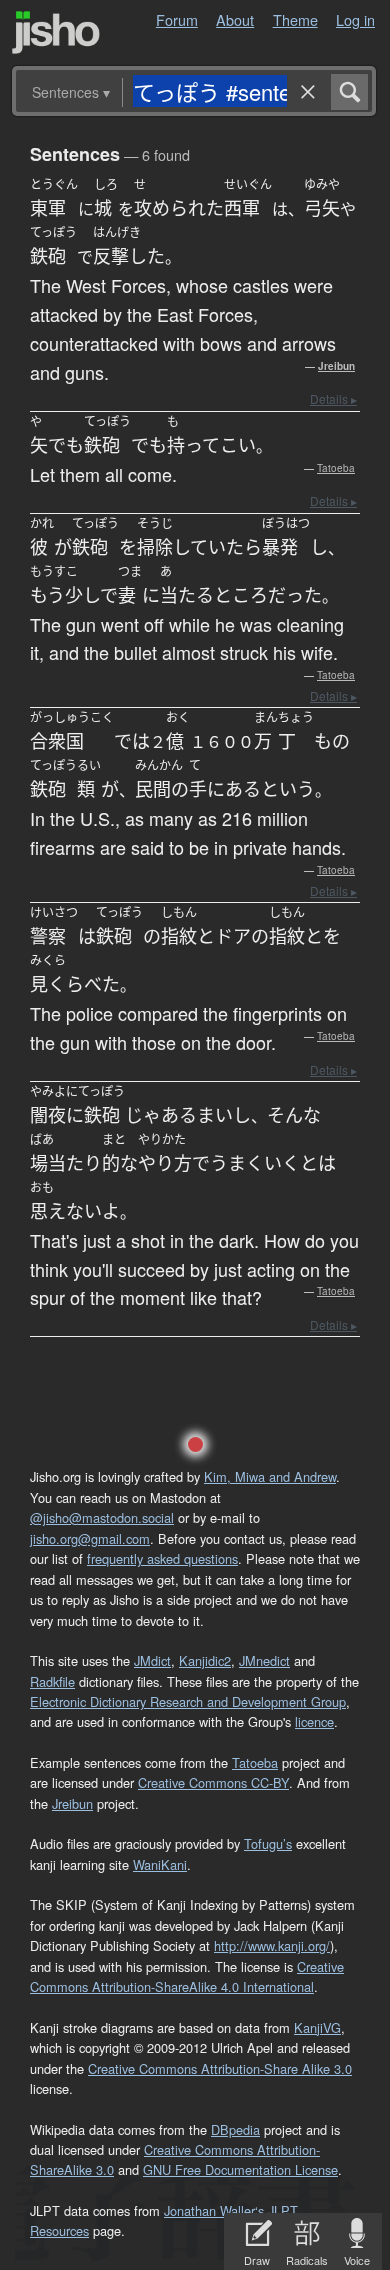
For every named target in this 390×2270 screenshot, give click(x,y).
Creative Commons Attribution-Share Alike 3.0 (220, 2068)
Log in (355, 19)
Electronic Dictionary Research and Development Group (188, 1701)
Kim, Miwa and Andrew (270, 1476)
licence (314, 1721)
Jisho (56, 32)
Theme (295, 19)
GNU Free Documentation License (240, 2169)
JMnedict (264, 1660)
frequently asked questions (162, 1558)
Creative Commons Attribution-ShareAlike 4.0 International (187, 1976)
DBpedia (235, 2129)
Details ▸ (333, 398)
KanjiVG (317, 2027)
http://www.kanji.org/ (272, 1945)
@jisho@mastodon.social (102, 1517)
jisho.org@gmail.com (90, 1538)
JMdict (152, 1660)
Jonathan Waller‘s (214, 2210)
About (235, 19)
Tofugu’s (268, 1843)
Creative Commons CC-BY (213, 1782)
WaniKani (160, 1864)
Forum (177, 19)
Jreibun (336, 366)
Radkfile (52, 1681)
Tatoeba (336, 468)
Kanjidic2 (205, 1660)
